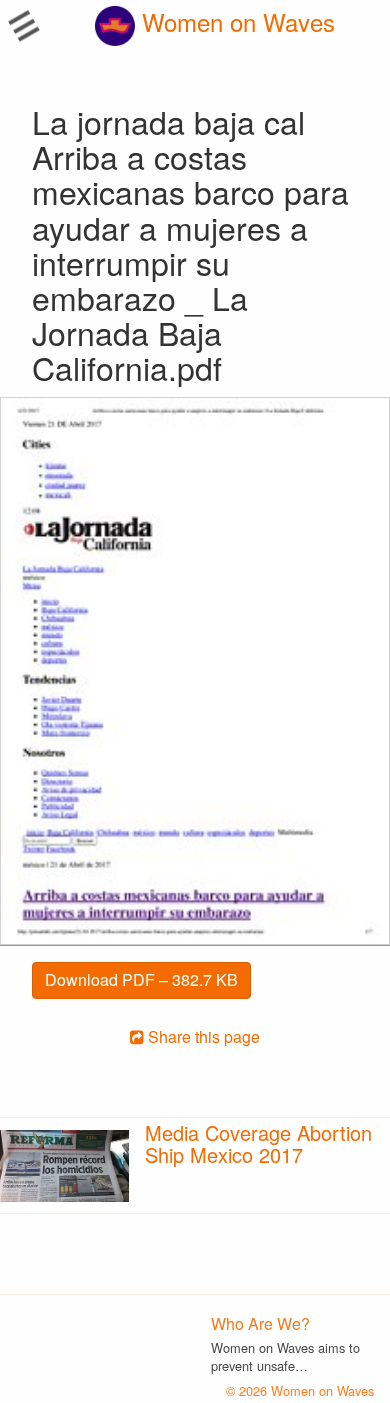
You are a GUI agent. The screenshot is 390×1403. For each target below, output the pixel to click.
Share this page (202, 1036)
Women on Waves (235, 21)
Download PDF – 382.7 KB (141, 979)
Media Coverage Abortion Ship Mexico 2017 (258, 1143)
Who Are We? (260, 1323)
